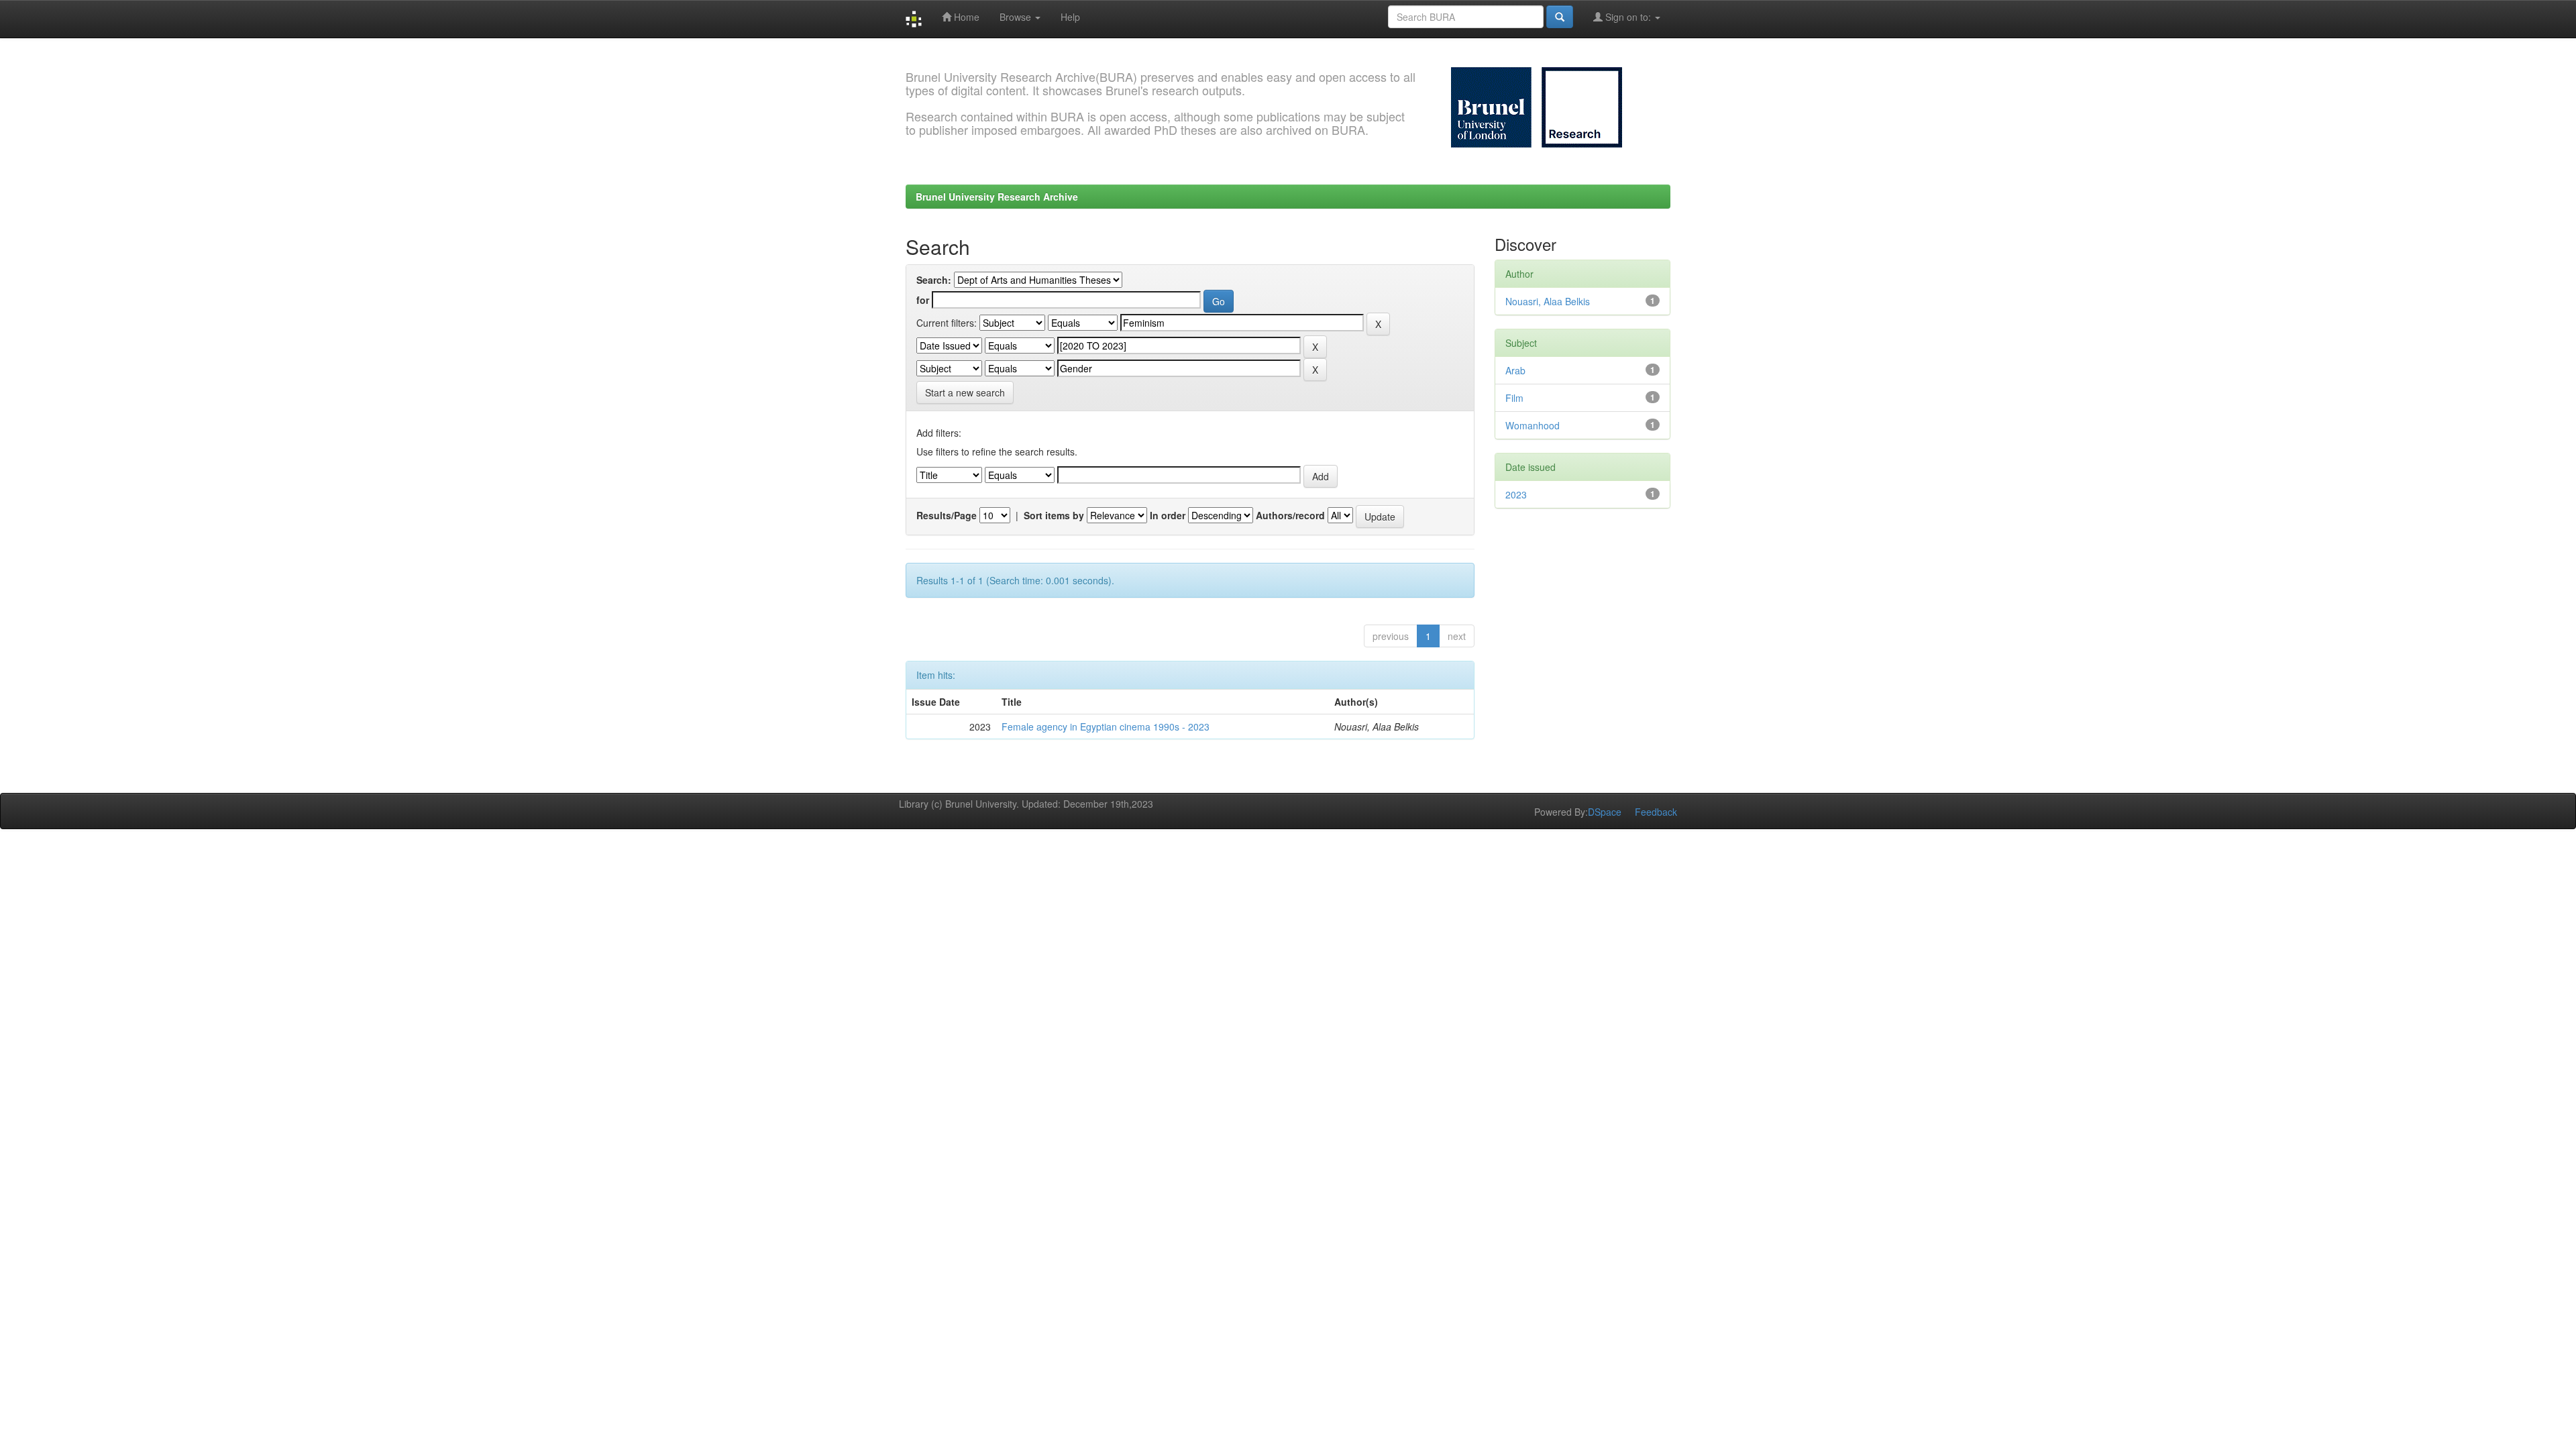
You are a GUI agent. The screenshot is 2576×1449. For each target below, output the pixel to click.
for (923, 300)
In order (1168, 515)
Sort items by (1054, 515)
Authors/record (1290, 515)
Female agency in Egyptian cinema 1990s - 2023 (1106, 727)
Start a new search (965, 392)
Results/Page (947, 515)
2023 (1516, 494)
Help (1070, 17)
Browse (1017, 17)
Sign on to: (1628, 17)
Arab (1515, 370)
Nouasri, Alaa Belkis (1548, 301)
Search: (934, 280)
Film (1514, 398)
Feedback (1656, 812)
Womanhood (1533, 425)
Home (965, 17)
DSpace (1605, 812)
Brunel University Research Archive (997, 197)
